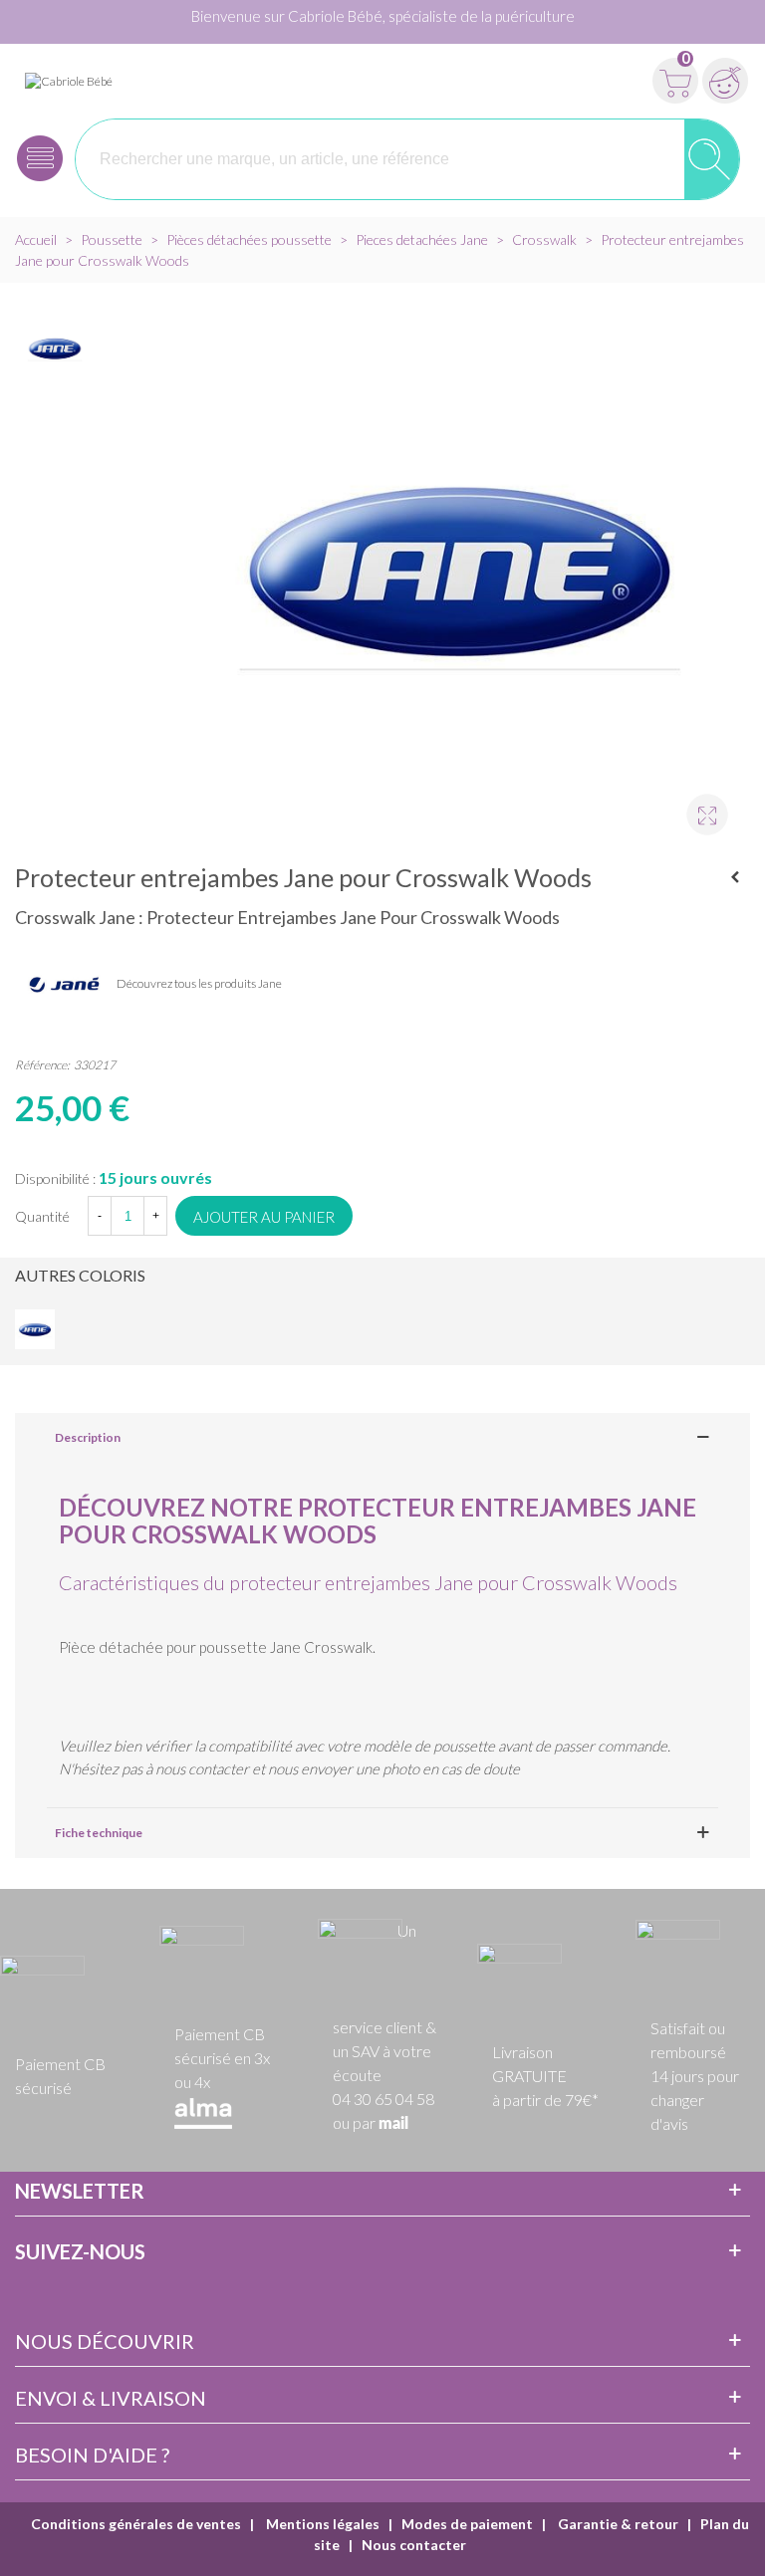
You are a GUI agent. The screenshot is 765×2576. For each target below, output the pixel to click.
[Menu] (40, 159)
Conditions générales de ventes (136, 2524)
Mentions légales (321, 2524)
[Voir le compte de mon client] (725, 81)
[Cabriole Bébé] (69, 80)
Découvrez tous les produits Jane (199, 983)
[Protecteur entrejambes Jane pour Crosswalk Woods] (698, 806)
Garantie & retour (617, 2524)
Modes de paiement (467, 2524)
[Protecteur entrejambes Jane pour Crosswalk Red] (735, 877)
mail (393, 2124)
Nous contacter (414, 2545)
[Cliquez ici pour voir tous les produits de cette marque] (65, 985)
